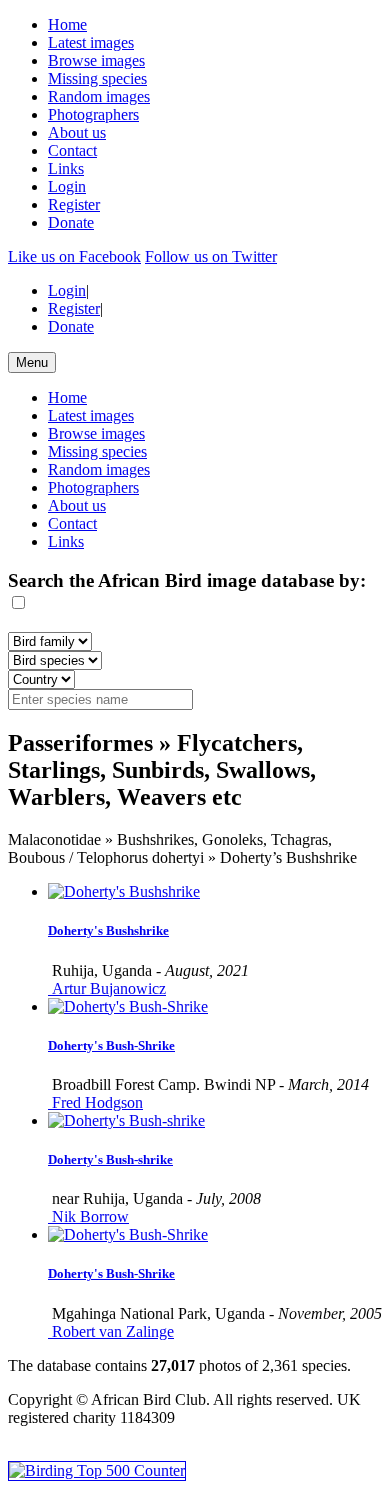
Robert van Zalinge (111, 1331)
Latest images (91, 42)
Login (67, 186)
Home (67, 24)
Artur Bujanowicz (107, 988)
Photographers (93, 114)
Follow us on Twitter (211, 256)
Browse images (96, 60)
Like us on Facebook (74, 256)
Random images (99, 96)
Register (74, 204)
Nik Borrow (88, 1216)
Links (66, 168)
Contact (72, 150)
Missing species (97, 78)
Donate (71, 222)
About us (77, 132)
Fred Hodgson (95, 1102)
